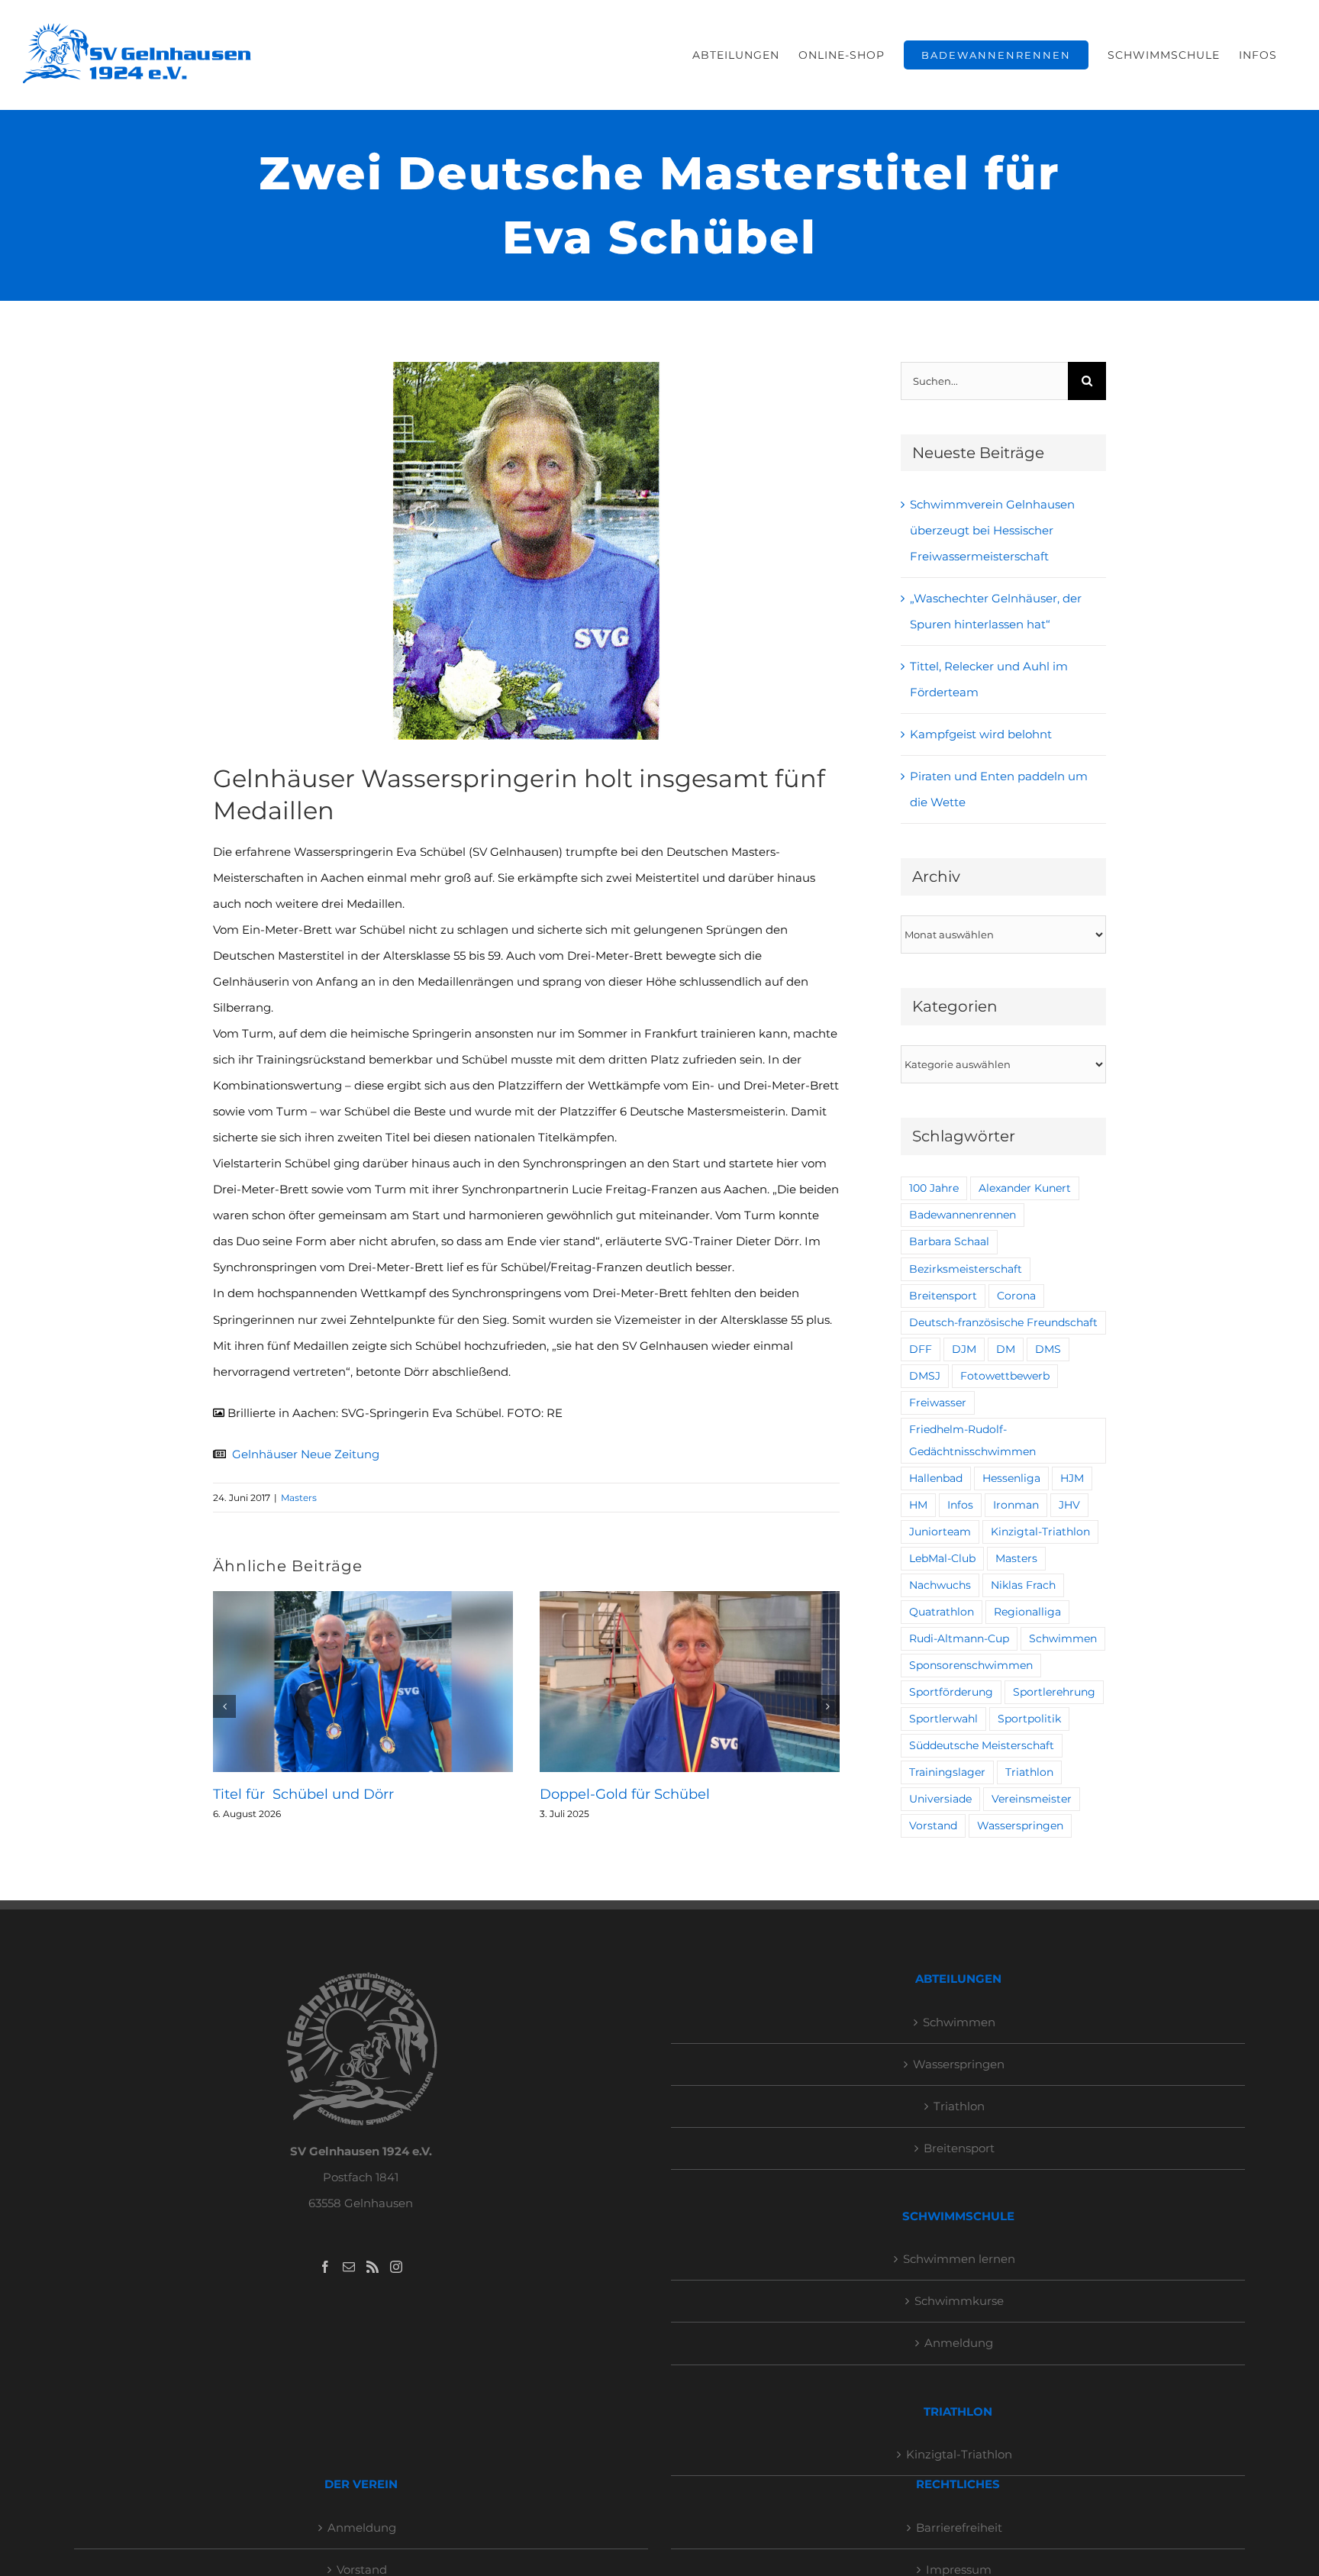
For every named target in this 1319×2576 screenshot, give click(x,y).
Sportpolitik (1029, 1719)
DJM (964, 1349)
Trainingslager (947, 1772)
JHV (1069, 1505)
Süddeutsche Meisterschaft (982, 1745)
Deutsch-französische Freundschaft (1003, 1322)
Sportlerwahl (943, 1719)
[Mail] (349, 2267)
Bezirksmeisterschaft (966, 1269)
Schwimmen (1063, 1638)
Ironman (1016, 1505)
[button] (224, 1706)
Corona (1016, 1296)
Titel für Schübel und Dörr (303, 1794)
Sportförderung (951, 1692)
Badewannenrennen (963, 1215)
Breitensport (943, 1296)
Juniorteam (940, 1532)
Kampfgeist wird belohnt (981, 734)
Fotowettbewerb (1005, 1376)
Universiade (940, 1799)
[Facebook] (325, 2267)
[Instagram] (396, 2267)
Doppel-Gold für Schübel (625, 1794)
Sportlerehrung (1054, 1692)
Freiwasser (938, 1403)
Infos (960, 1505)
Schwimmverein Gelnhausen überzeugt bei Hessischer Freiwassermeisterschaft (992, 530)
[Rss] (372, 2267)
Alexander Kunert (1025, 1188)
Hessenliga (1011, 1478)
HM (918, 1505)
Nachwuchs (940, 1585)
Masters (299, 1498)
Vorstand (933, 1825)
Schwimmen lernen (959, 2259)
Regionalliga (1027, 1612)
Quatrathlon (942, 1612)
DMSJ (925, 1376)
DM (1006, 1349)
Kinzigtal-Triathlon (1040, 1532)
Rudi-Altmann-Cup (959, 1638)
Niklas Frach (1023, 1585)
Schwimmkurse (959, 2301)
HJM (1072, 1478)
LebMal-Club (942, 1558)
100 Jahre (934, 1188)
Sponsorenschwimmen (971, 1665)
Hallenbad (936, 1478)
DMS (1048, 1349)
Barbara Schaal (949, 1241)
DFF (921, 1349)
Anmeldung (959, 2343)
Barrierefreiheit (959, 2528)
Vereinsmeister (1032, 1799)
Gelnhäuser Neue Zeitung (306, 1454)
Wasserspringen (1020, 1825)
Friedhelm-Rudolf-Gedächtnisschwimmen (972, 1440)
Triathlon (1029, 1772)
